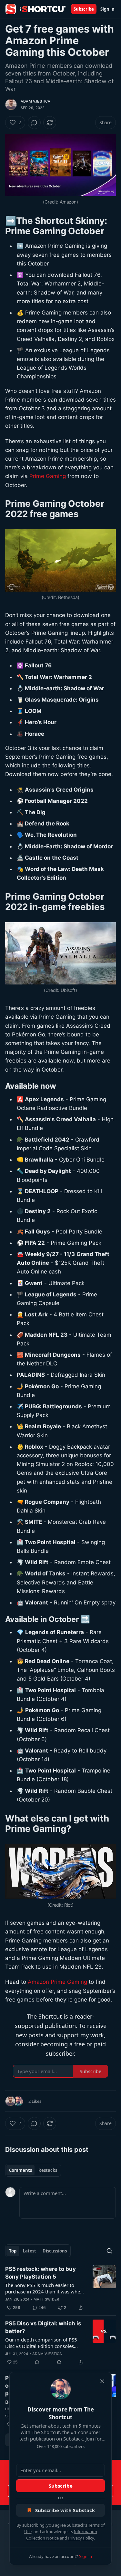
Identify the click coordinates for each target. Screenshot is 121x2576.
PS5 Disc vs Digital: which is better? (43, 2327)
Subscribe (84, 9)
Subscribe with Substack (65, 2510)
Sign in (107, 9)
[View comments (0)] (34, 123)
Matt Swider (46, 2299)
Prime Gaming (48, 476)
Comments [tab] (20, 2170)
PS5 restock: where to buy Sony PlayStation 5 (40, 2273)
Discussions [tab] (55, 2251)
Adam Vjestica (36, 101)
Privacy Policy (81, 2538)
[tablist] (33, 2170)
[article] (60, 2288)
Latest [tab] (30, 2251)
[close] (102, 2381)
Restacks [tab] (48, 2170)
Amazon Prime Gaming (57, 1982)
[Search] (109, 2251)
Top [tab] (13, 2251)
